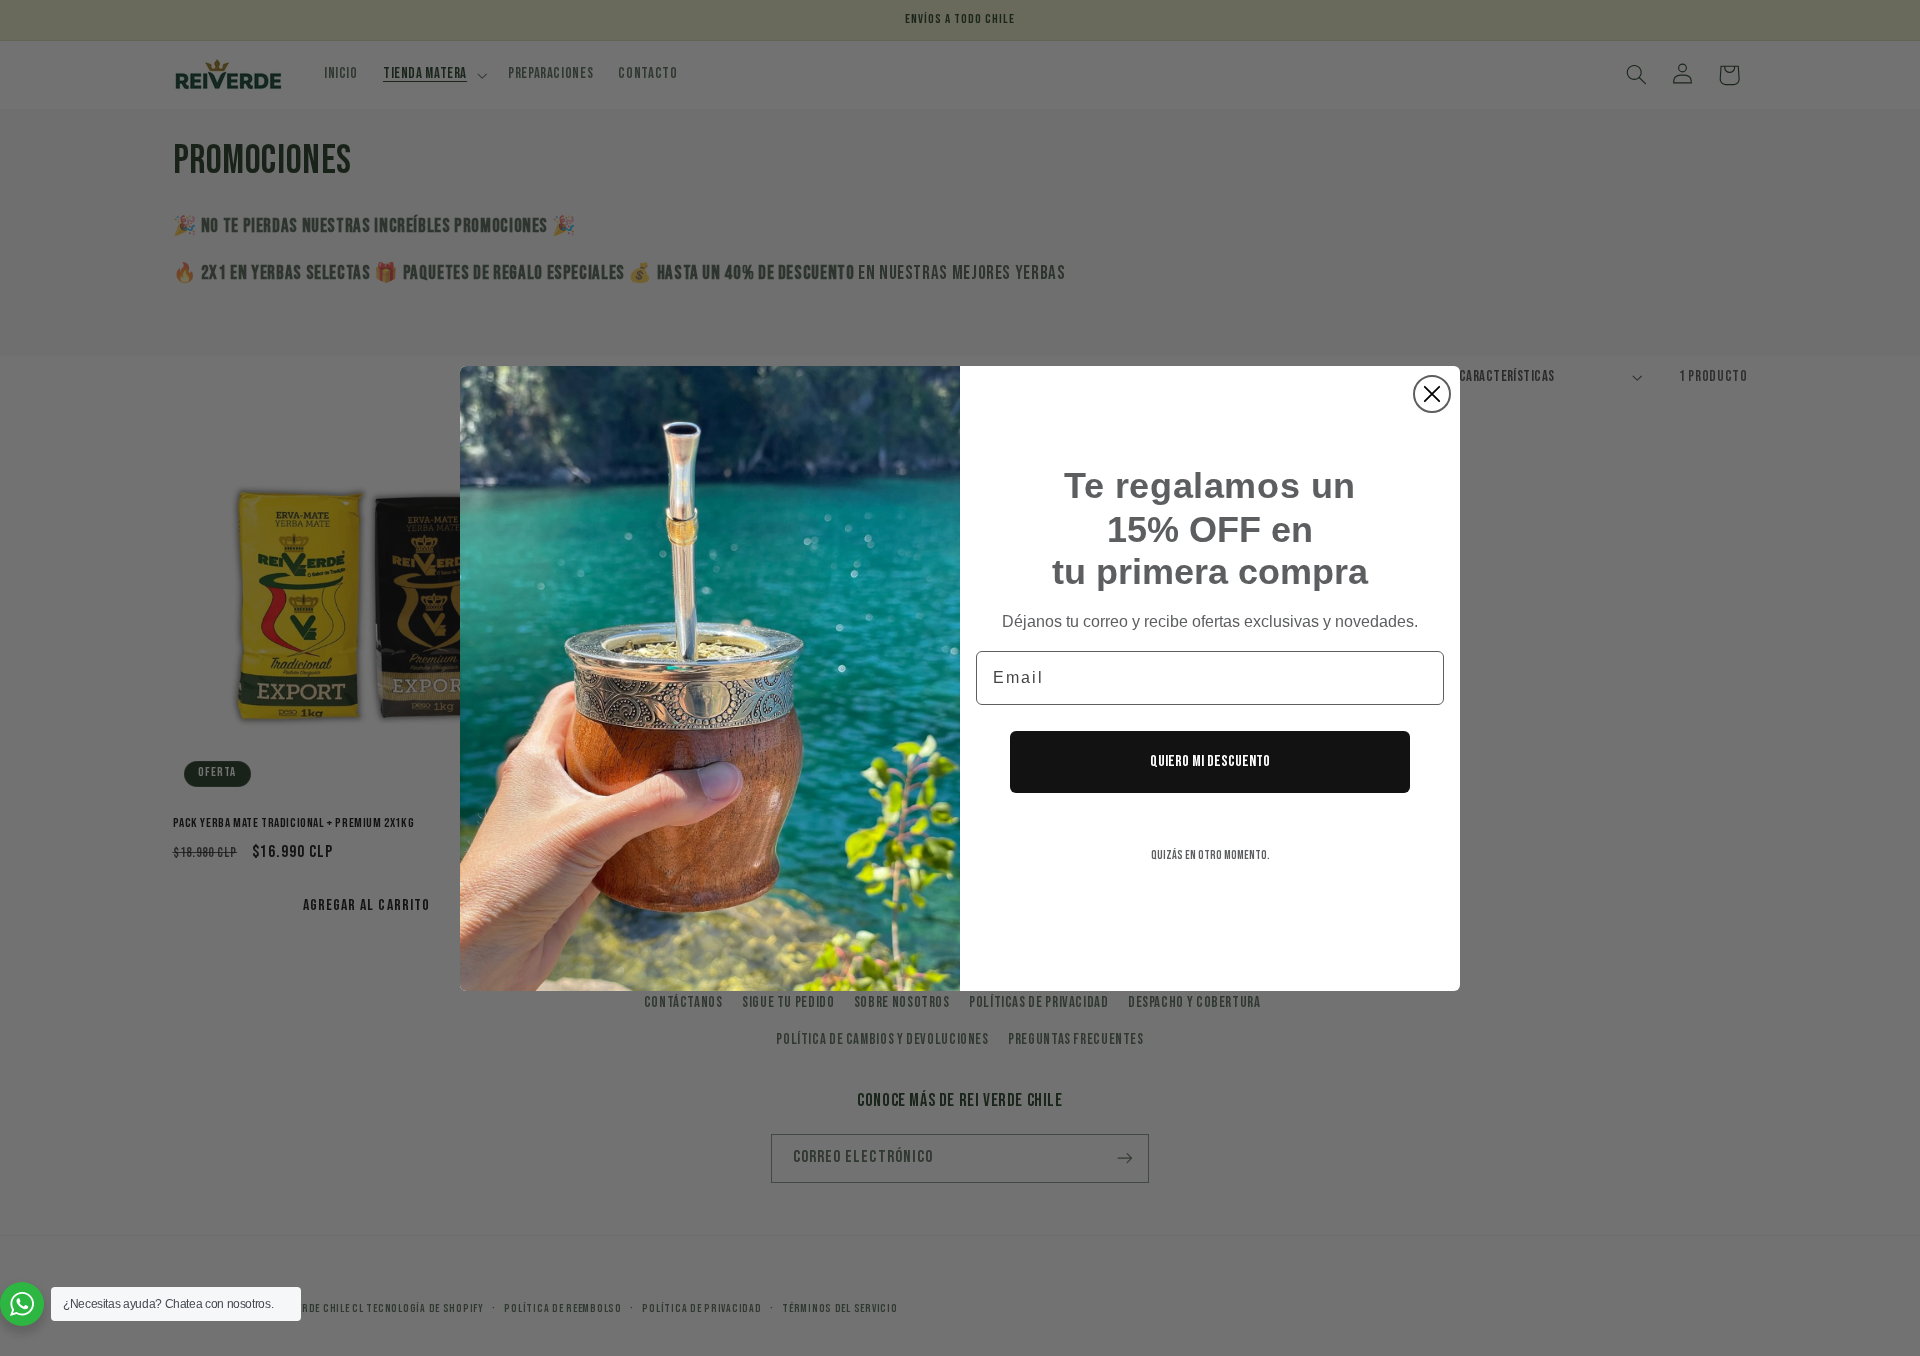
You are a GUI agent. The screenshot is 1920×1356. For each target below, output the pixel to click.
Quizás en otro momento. (1210, 855)
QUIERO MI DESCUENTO (1210, 761)
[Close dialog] (1432, 394)
